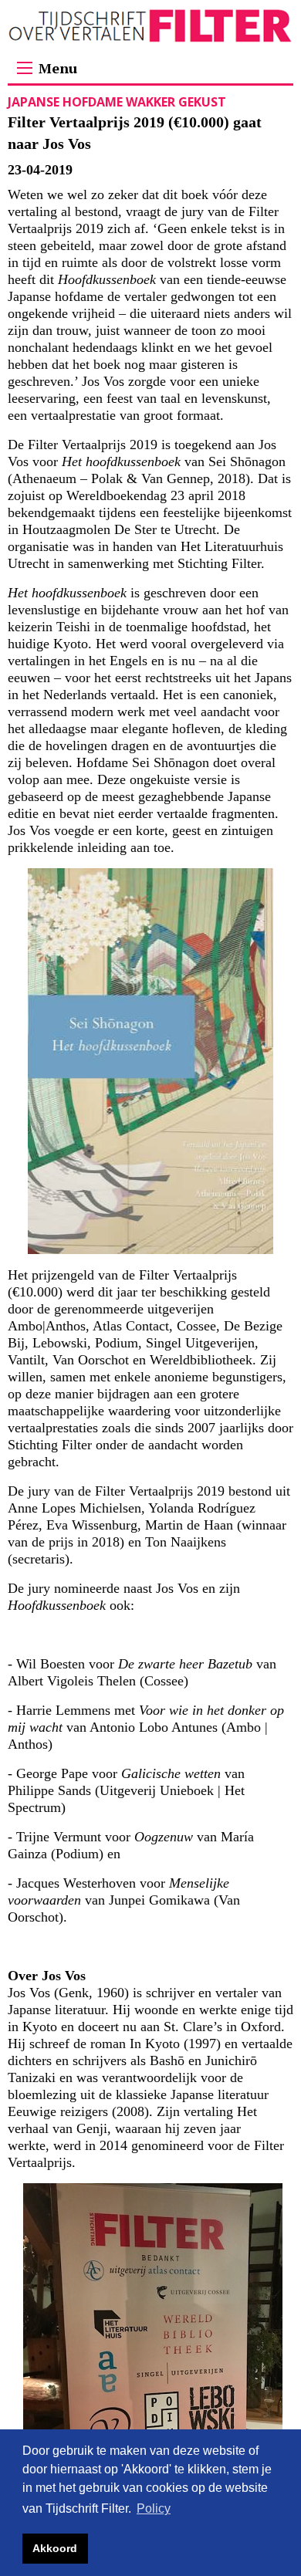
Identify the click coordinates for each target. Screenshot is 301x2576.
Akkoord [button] (55, 2548)
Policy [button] (154, 2508)
